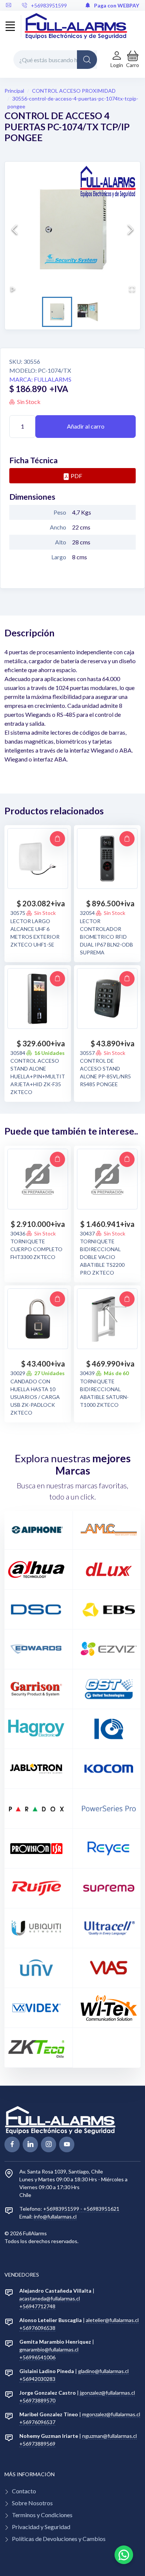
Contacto (24, 2491)
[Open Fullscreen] (132, 289)
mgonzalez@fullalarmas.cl (111, 2414)
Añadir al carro (86, 426)
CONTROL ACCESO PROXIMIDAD (74, 91)
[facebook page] (12, 2144)
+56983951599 (49, 5)
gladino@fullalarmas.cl (103, 2371)
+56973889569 (37, 2444)
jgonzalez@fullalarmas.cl (107, 2393)
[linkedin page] (30, 2144)
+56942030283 (37, 2379)
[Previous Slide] (14, 229)
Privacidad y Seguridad (41, 2527)
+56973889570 (37, 2400)
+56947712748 (37, 2306)
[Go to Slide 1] (57, 312)
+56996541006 (37, 2357)
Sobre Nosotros (32, 2503)
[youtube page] (67, 2144)
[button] (133, 59)
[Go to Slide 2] (88, 312)
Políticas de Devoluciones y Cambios (59, 2539)
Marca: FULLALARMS (40, 379)
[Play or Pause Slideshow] (13, 289)
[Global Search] (87, 60)
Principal (14, 91)
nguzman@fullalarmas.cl (109, 2436)
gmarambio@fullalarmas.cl (49, 2349)
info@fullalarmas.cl (55, 2216)
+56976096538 (37, 2328)
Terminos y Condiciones (42, 2515)
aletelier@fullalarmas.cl (112, 2320)
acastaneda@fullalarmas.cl (50, 2298)
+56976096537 (37, 2422)
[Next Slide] (130, 229)
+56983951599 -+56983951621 (81, 2209)
